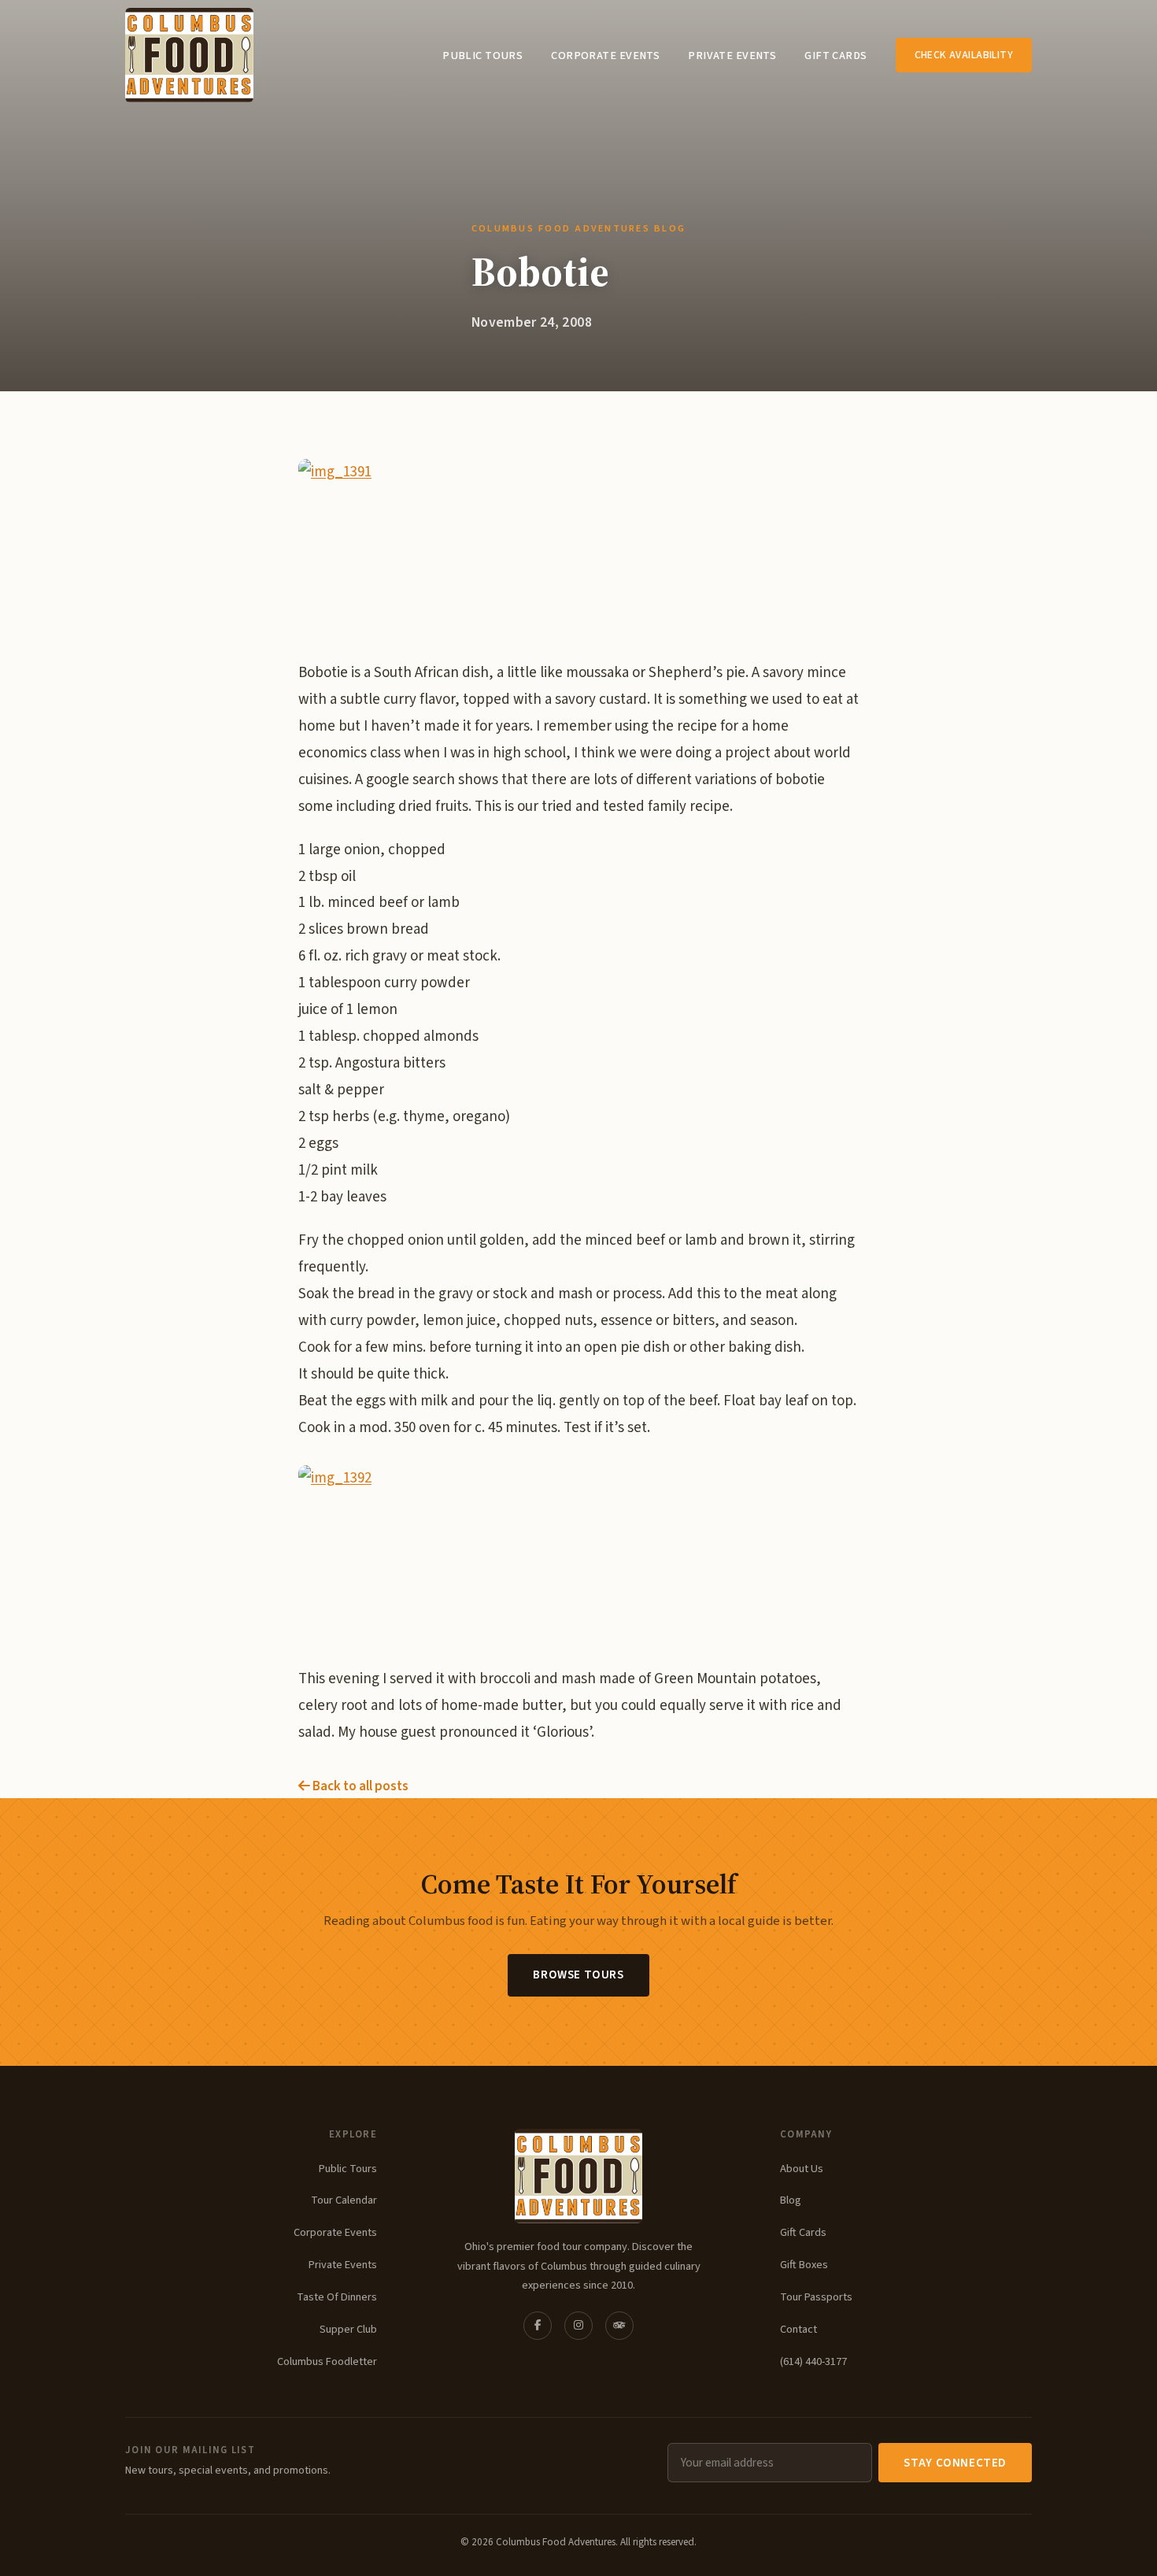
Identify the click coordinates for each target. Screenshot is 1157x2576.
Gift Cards (835, 56)
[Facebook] (538, 2326)
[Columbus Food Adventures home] (578, 2176)
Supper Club (348, 2329)
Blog (791, 2200)
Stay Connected (955, 2463)
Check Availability (964, 55)
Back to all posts (359, 1786)
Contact (798, 2329)
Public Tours (482, 56)
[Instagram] (578, 2326)
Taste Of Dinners (337, 2297)
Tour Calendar (344, 2200)
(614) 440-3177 (813, 2361)
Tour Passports (816, 2297)
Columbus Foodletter (327, 2361)
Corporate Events (605, 56)
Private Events (732, 56)
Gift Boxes (804, 2265)
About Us (802, 2169)
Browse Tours (578, 1975)
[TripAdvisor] (619, 2326)
